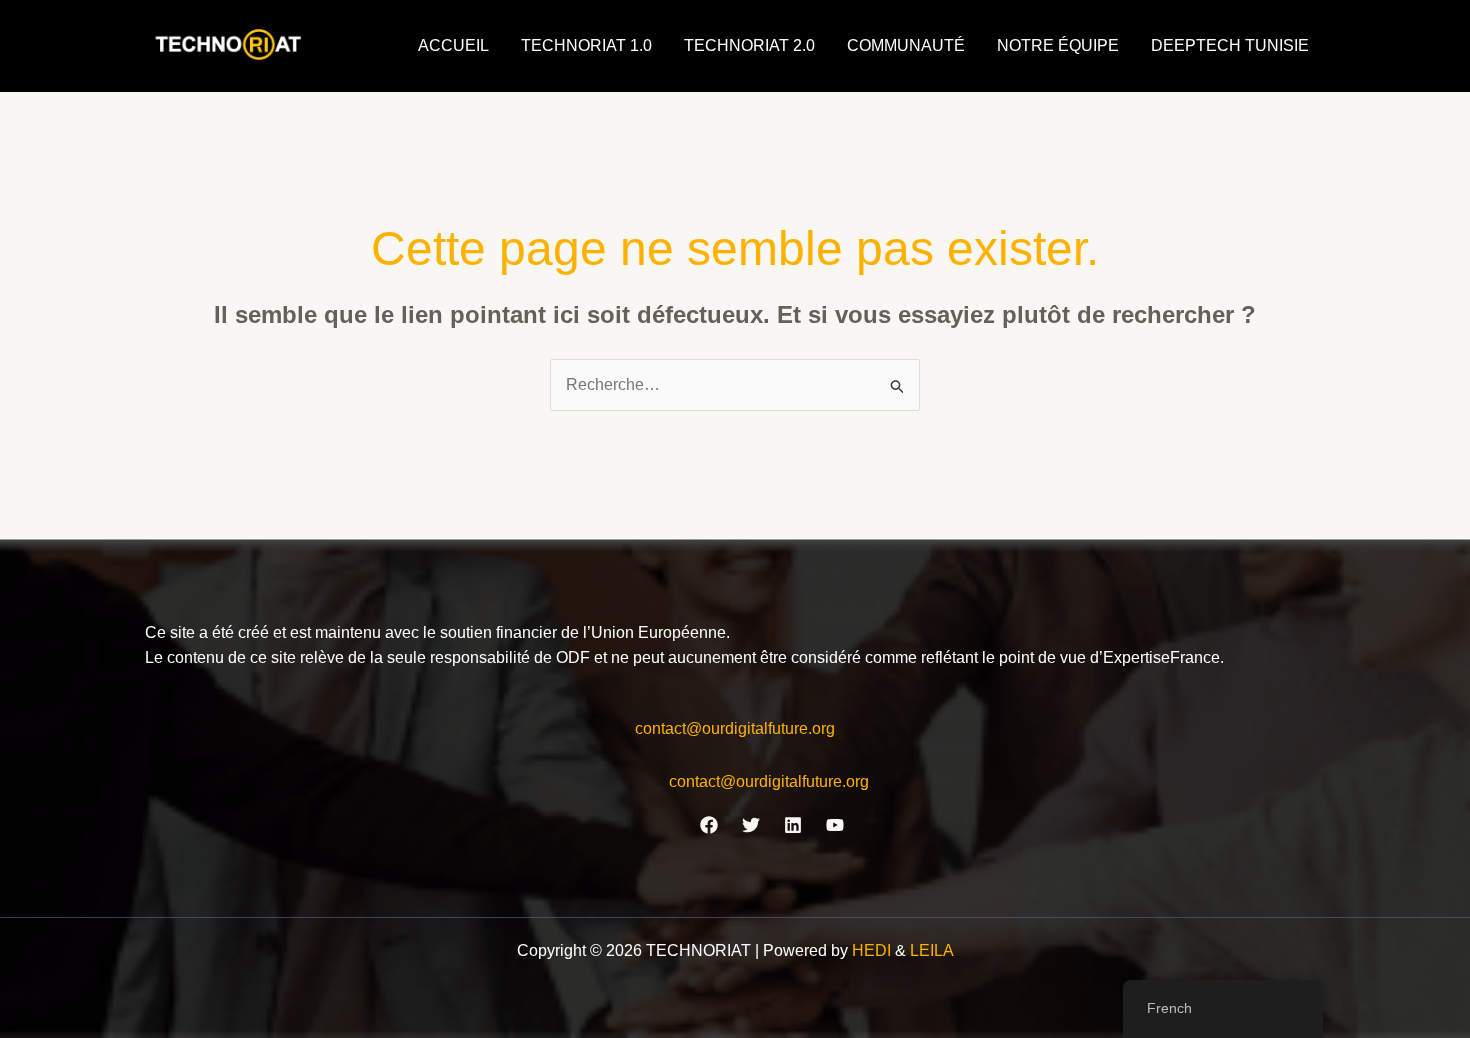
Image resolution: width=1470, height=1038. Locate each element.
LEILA (932, 950)
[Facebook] (709, 825)
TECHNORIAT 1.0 (586, 45)
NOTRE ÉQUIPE (1058, 45)
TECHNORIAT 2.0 (749, 45)
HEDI (873, 950)
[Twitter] (751, 825)
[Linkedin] (793, 825)
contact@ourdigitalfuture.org (735, 728)
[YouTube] (835, 825)
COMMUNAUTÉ (906, 45)
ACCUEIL (453, 45)
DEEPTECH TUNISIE (1230, 45)
